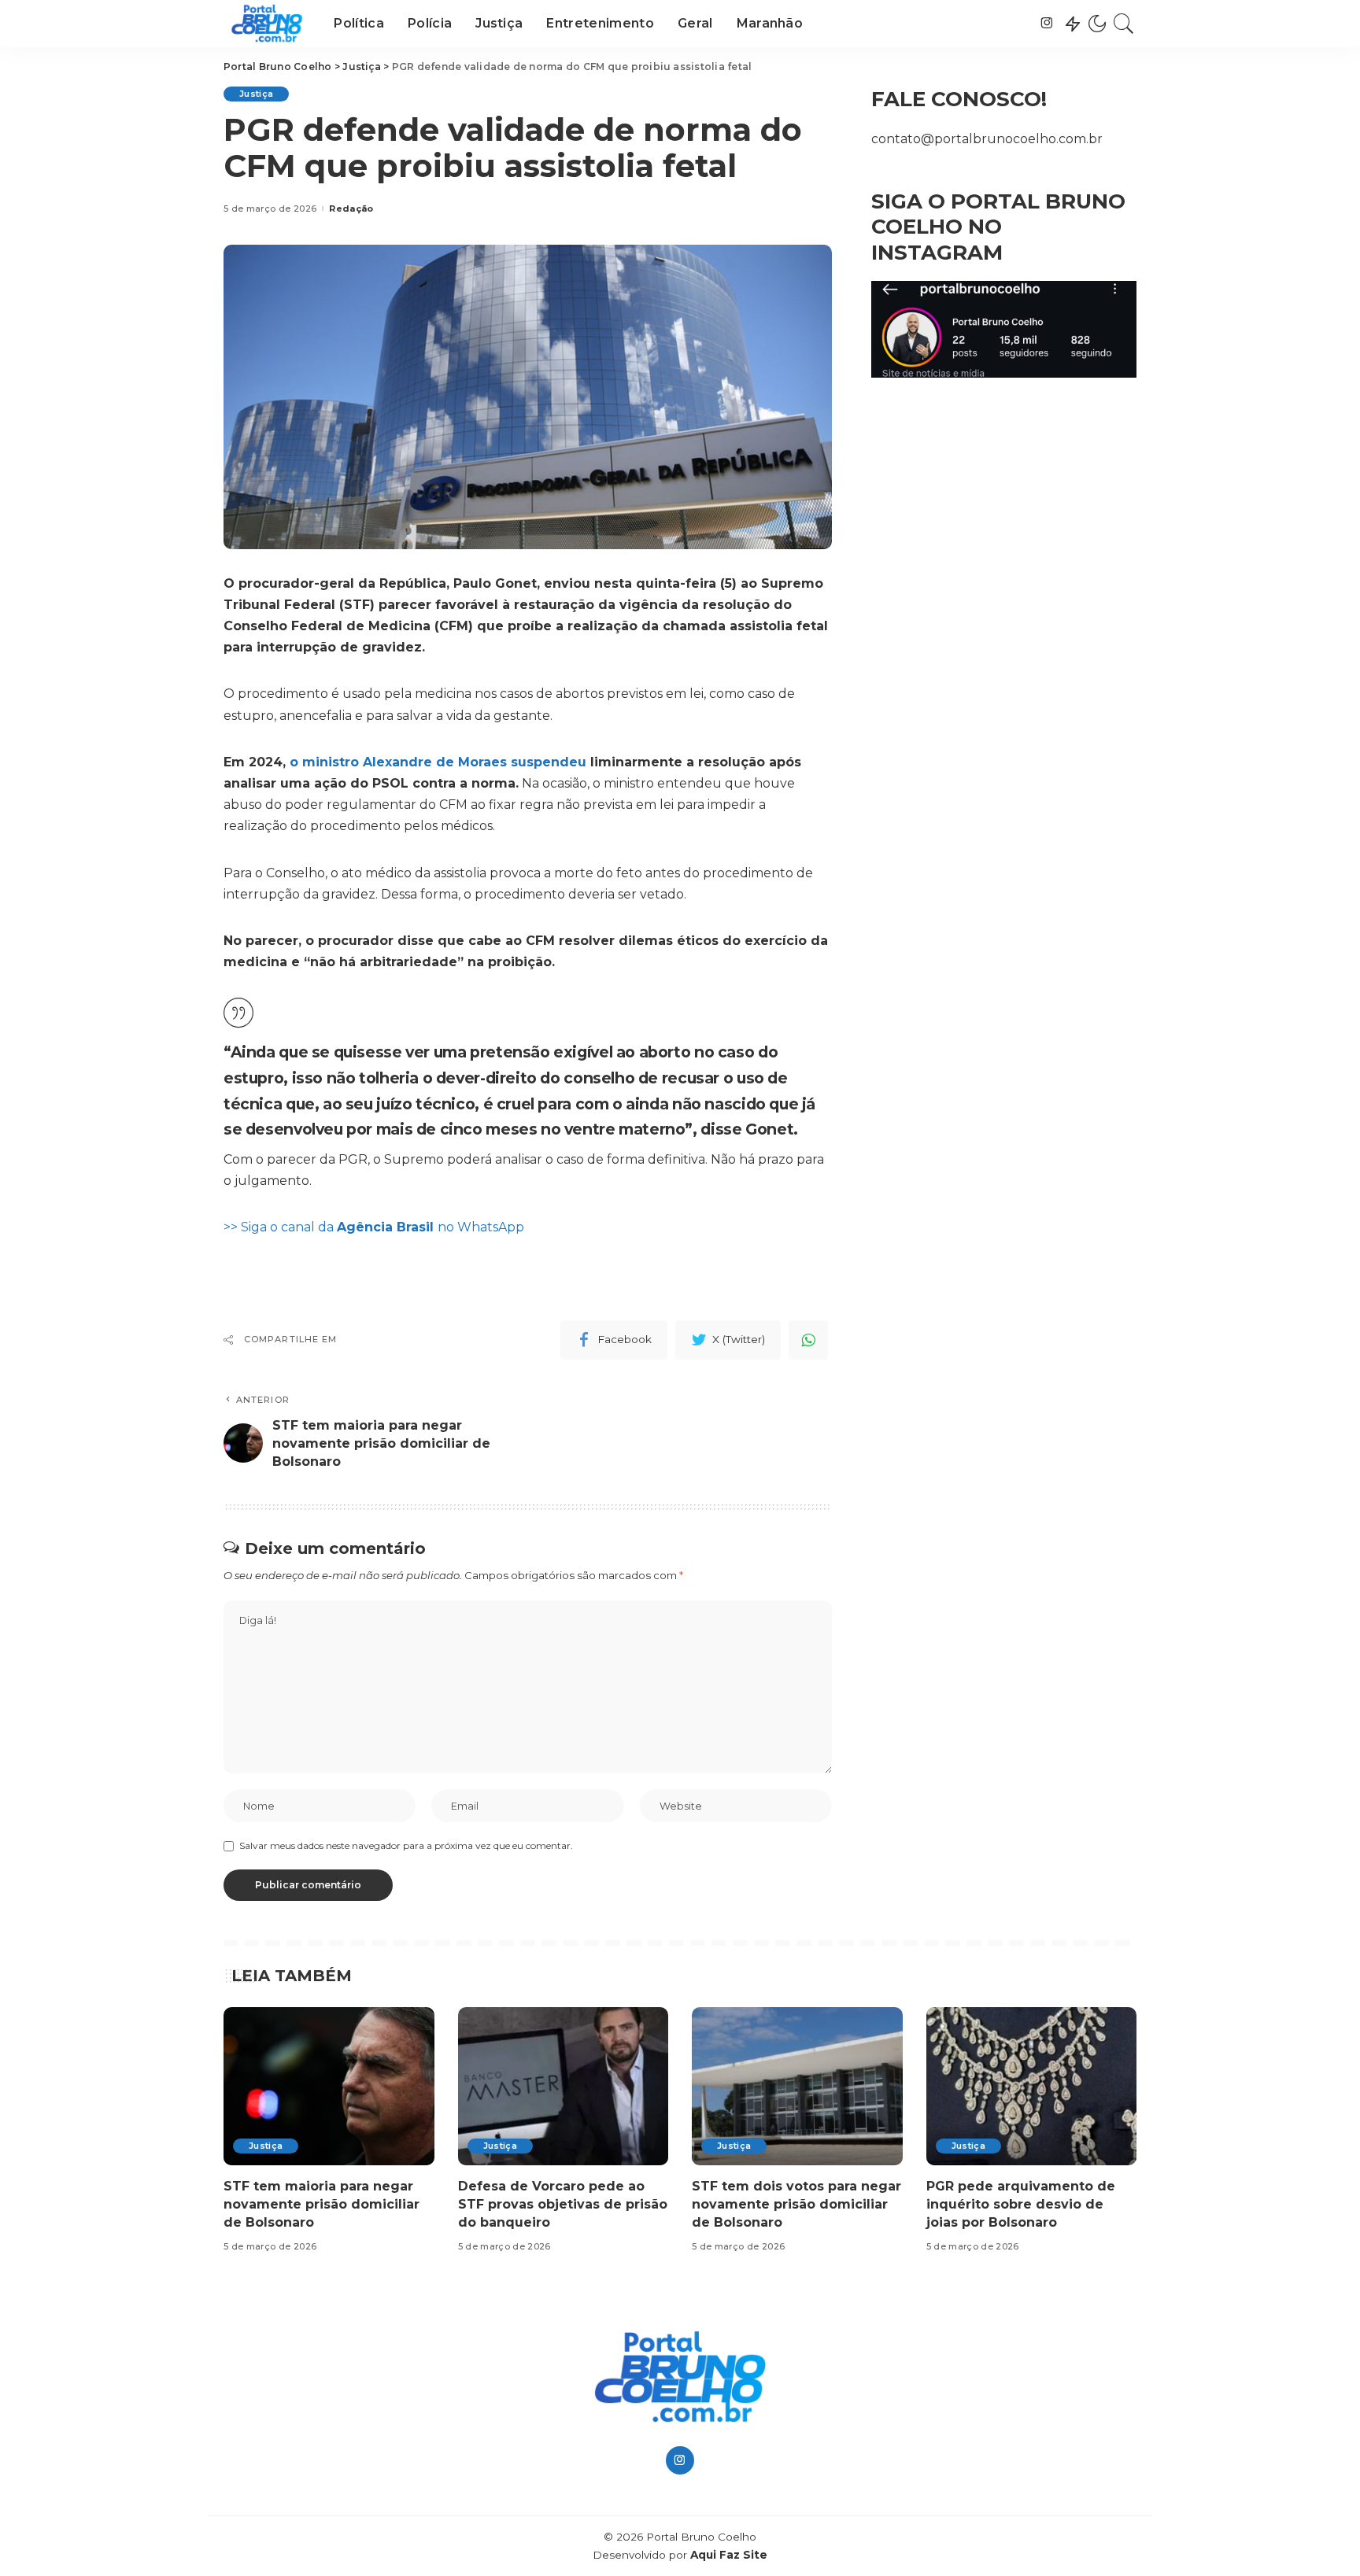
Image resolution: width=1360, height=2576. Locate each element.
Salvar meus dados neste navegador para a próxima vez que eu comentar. (406, 1845)
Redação (351, 209)
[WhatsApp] (808, 1340)
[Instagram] (1047, 24)
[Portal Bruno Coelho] (267, 24)
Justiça (256, 94)
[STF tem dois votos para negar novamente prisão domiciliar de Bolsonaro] (797, 2086)
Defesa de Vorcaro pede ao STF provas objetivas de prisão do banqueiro (563, 2204)
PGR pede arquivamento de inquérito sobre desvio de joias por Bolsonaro (1021, 2204)
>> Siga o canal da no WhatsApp (374, 1227)
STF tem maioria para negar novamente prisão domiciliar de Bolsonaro (322, 2204)
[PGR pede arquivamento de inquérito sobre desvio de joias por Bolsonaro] (1032, 2086)
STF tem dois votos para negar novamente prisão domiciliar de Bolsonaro (796, 2204)
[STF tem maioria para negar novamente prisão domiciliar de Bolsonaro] (329, 2086)
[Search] (1124, 24)
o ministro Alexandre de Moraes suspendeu (438, 762)
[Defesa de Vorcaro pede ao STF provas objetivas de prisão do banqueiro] (564, 2086)
